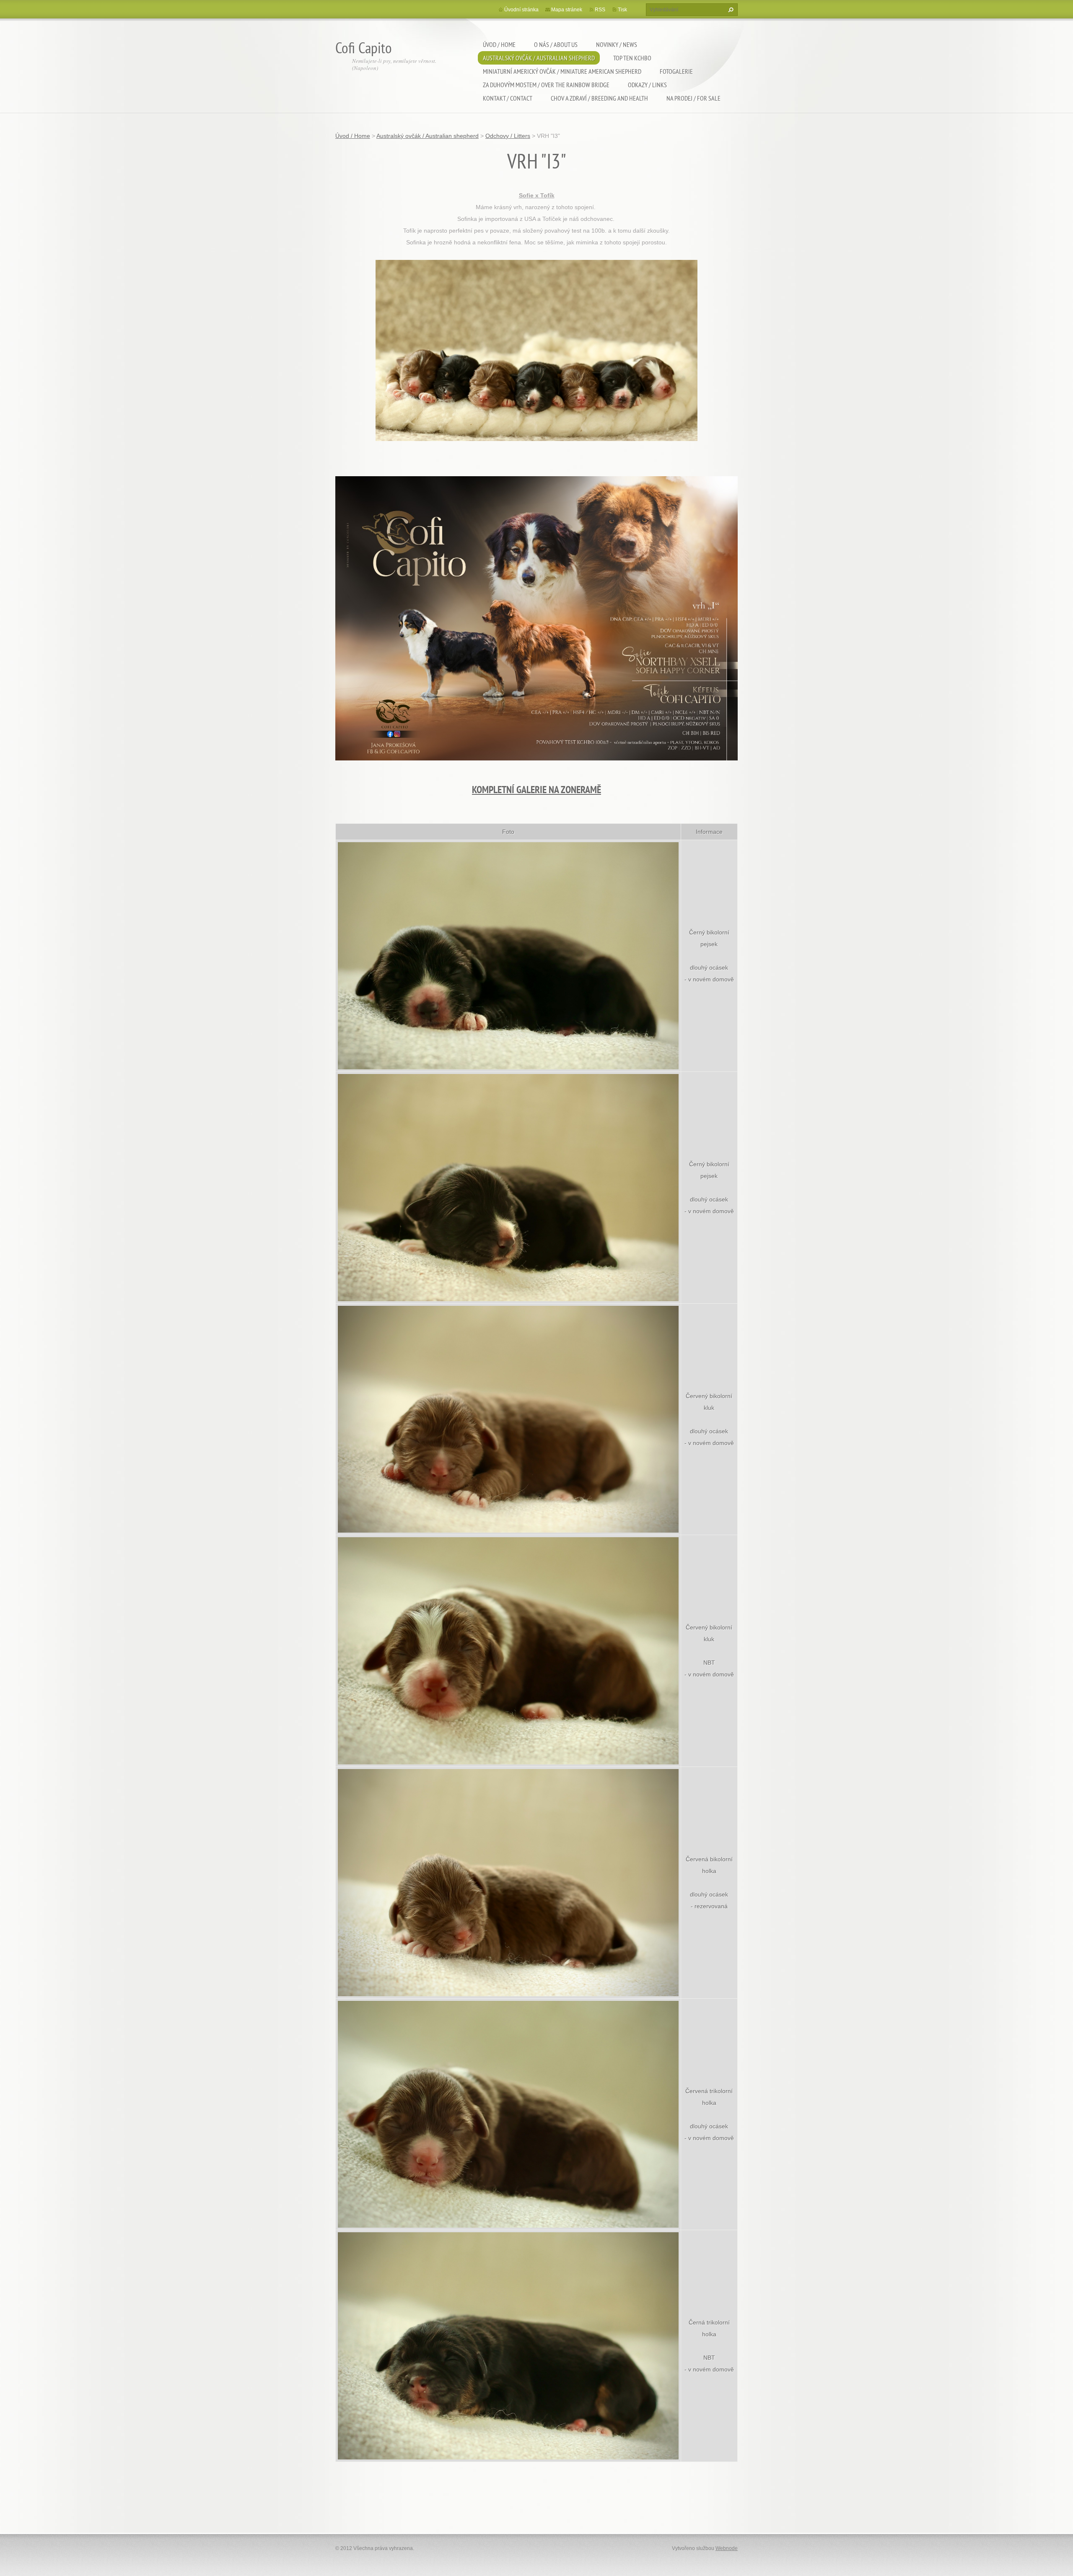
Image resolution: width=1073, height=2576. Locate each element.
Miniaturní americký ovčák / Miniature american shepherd (562, 71)
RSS (600, 10)
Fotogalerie (676, 71)
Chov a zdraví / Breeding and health (599, 98)
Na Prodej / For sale (693, 98)
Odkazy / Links (647, 85)
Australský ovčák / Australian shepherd (539, 58)
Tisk (622, 10)
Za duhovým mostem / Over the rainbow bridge (546, 85)
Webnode (727, 2548)
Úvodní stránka (521, 10)
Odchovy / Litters (508, 136)
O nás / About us (556, 44)
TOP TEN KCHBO (632, 58)
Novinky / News (617, 44)
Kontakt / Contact (508, 98)
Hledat (730, 10)
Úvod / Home (499, 44)
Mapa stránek (567, 10)
